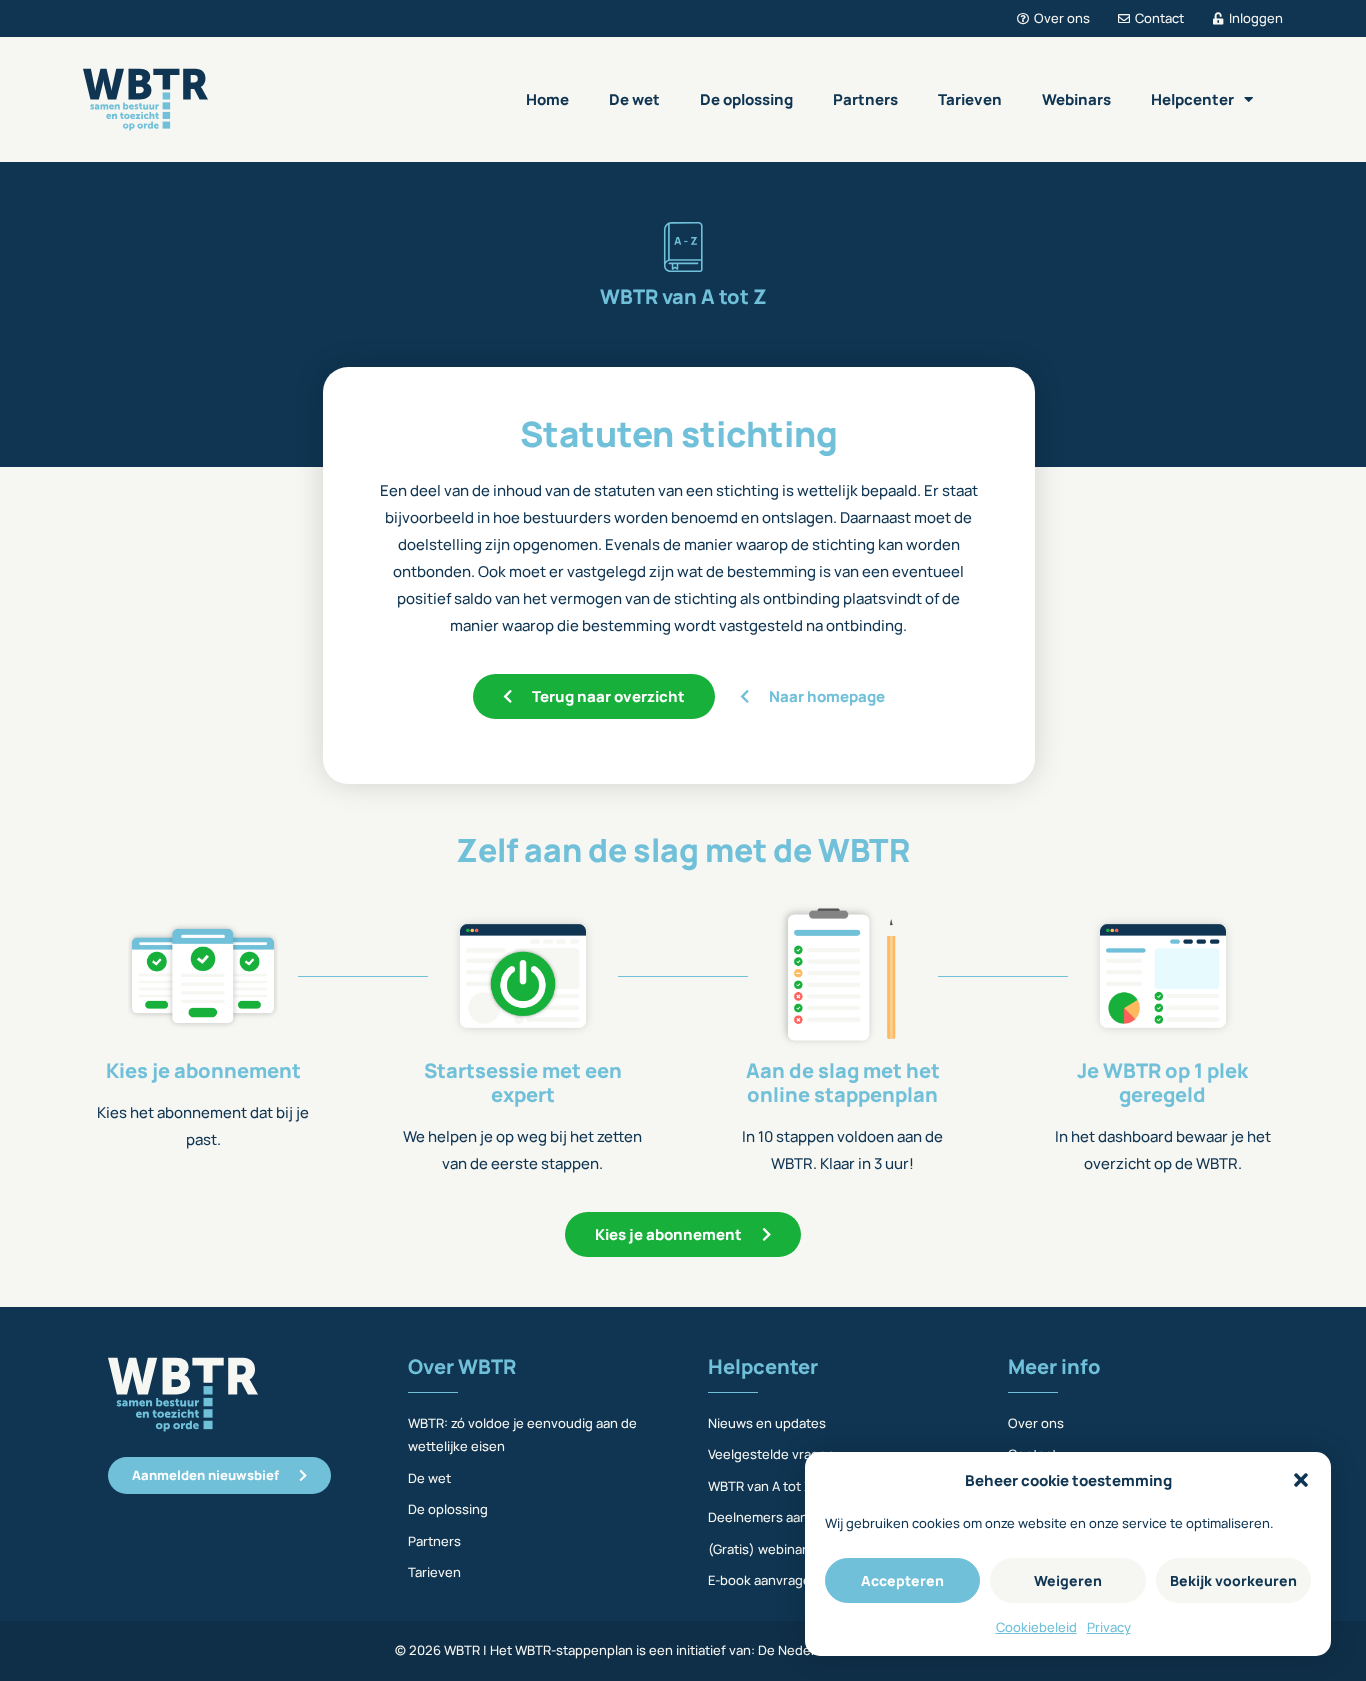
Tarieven (970, 99)
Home (547, 99)
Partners (865, 99)
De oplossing (746, 99)
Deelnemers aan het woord (791, 1517)
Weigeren (1068, 1580)
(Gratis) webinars (761, 1549)
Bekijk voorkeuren (1233, 1580)
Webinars (1076, 99)
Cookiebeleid (1036, 1627)
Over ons (1036, 1423)
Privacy (1109, 1627)
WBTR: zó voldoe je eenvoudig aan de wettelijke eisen (522, 1434)
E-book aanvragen (763, 1580)
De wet (634, 99)
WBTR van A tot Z (760, 1486)
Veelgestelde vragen (771, 1454)
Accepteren (902, 1580)
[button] (1301, 1480)
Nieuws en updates (767, 1423)
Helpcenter (1192, 99)
